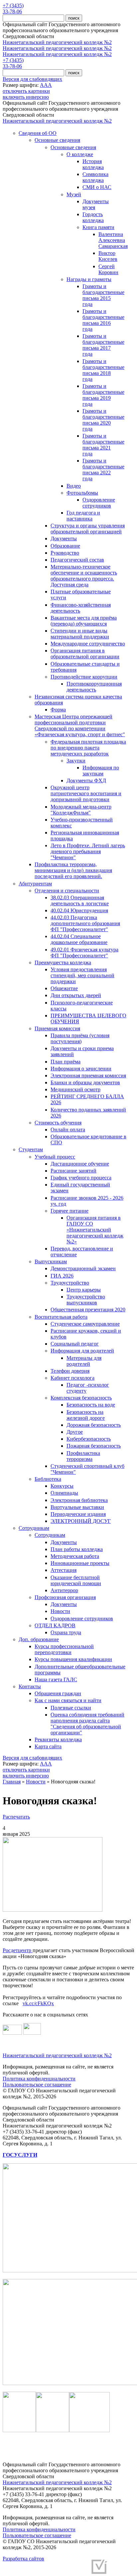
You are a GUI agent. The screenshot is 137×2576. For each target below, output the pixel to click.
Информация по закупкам (101, 771)
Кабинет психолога (72, 1378)
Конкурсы (62, 1486)
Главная (12, 1782)
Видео (74, 486)
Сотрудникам (34, 1528)
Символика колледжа (95, 177)
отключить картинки (26, 91)
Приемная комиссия (57, 1028)
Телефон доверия (70, 1371)
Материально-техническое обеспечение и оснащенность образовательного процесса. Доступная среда (84, 576)
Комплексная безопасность (81, 1398)
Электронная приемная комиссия (88, 1076)
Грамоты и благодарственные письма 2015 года (103, 295)
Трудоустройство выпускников (86, 1300)
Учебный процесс (55, 1157)
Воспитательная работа (61, 1317)
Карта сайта (48, 1746)
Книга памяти (98, 227)
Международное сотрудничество (88, 644)
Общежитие (64, 988)
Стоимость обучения (58, 1123)
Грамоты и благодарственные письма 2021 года (103, 445)
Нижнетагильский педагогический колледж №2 (57, 42)
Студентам (31, 1149)
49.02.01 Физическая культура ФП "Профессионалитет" (84, 953)
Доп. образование (39, 1639)
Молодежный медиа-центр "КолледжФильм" (81, 810)
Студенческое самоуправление (85, 1324)
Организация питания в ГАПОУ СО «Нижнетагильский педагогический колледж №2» (95, 1230)
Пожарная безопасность (94, 1446)
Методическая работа (75, 1556)
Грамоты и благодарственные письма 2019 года (103, 395)
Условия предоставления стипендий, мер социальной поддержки (82, 975)
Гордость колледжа (93, 217)
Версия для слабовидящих (32, 79)
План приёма (66, 1062)
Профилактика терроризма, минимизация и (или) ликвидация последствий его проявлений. (73, 870)
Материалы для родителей (84, 1361)
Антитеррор (64, 1590)
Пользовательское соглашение (37, 2085)
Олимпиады (64, 1493)
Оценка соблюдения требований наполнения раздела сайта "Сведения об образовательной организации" (87, 1724)
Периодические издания (78, 1514)
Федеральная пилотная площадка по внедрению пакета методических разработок (88, 748)
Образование (65, 546)
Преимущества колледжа (63, 962)
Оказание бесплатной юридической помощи (76, 1580)
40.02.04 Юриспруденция (79, 910)
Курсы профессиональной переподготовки (64, 1649)
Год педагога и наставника (83, 516)
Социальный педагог (75, 1344)
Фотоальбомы (82, 493)
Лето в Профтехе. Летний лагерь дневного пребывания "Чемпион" (88, 851)
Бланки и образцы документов (85, 1082)
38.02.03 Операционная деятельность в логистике (80, 900)
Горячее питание (69, 1211)
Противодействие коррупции (84, 677)
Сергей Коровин (108, 269)
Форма (58, 710)
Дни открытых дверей (76, 995)
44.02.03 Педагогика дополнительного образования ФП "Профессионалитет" (85, 923)
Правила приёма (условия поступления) (80, 1038)
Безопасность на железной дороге (86, 1415)
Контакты (30, 1686)
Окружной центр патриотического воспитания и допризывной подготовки (86, 793)
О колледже (80, 154)
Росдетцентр (18, 1950)
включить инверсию (26, 97)
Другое (75, 1432)
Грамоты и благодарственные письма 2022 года (103, 470)
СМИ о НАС (97, 187)
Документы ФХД (86, 780)
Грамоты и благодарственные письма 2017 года (103, 345)
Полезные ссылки (71, 1708)
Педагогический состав (77, 560)
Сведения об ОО (38, 133)
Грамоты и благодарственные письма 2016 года (103, 320)
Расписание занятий (73, 1171)
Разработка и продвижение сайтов (48, 2569)
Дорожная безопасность (94, 1425)
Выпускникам (51, 1261)
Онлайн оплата (68, 1130)
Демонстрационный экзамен (83, 1268)
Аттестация (64, 1570)
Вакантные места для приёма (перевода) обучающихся (84, 621)
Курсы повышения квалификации (73, 1659)
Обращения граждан (58, 1693)
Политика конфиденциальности (39, 2079)
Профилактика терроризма (83, 1456)
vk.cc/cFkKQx (38, 2003)
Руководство (65, 553)
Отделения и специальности (67, 891)
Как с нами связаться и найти (68, 1700)
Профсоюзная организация (65, 1597)
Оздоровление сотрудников (99, 503)
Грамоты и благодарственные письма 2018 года (103, 370)
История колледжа (93, 164)
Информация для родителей (82, 1351)
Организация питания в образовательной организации (85, 654)
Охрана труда (66, 1632)
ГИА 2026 (62, 1276)
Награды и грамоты (89, 279)
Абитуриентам (35, 884)
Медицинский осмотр (75, 1089)
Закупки (76, 761)
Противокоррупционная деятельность (94, 687)
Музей (74, 194)
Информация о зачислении (81, 1069)
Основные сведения (57, 140)
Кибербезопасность (89, 1439)
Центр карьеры (84, 1290)
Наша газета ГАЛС (56, 1679)
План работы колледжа (77, 1549)
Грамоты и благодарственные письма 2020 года (103, 420)
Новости (60, 1611)
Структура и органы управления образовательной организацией (88, 529)
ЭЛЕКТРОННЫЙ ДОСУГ (81, 1521)
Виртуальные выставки (77, 1507)
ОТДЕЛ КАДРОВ (55, 1625)
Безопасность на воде (91, 1405)
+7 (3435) (13, 5)
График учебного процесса (81, 1178)
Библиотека (48, 1479)
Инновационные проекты (80, 1563)
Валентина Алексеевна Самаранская (113, 240)
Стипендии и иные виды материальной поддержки (80, 634)
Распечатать (16, 1817)
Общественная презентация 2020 (88, 1310)
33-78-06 (12, 11)
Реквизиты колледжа (58, 1739)
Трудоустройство (70, 1283)
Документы (64, 539)
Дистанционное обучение (80, 1164)
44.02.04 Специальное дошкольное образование (79, 939)
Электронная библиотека (79, 1500)
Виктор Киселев (108, 256)
